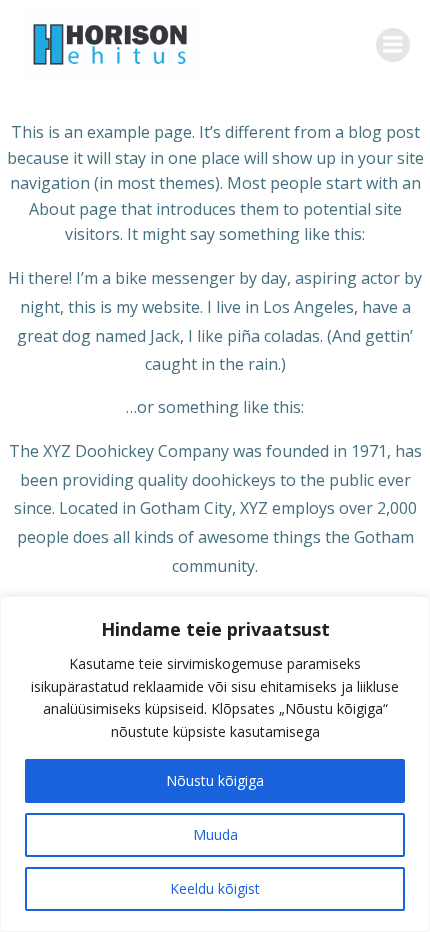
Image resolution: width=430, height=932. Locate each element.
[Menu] (393, 45)
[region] (215, 764)
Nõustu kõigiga (215, 780)
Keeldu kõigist (215, 888)
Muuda (215, 834)
